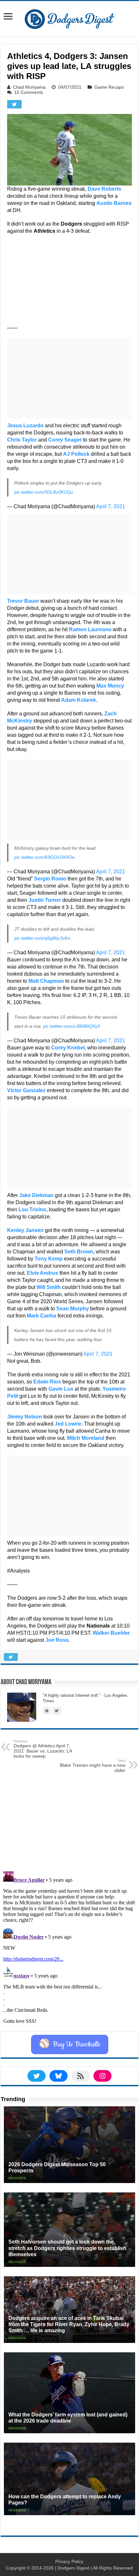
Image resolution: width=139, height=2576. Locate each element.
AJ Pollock (76, 454)
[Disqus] (69, 1950)
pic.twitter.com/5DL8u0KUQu (44, 492)
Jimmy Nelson (25, 1417)
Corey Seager (65, 440)
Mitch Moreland (86, 1438)
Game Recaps (109, 87)
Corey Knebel (68, 1048)
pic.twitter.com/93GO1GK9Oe (44, 857)
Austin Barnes (114, 203)
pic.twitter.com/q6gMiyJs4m (42, 938)
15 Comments (29, 92)
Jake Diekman (36, 1195)
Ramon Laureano (90, 629)
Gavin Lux (61, 1389)
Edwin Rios (47, 1382)
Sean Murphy (73, 1309)
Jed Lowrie (68, 1424)
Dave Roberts (104, 189)
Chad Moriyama (29, 87)
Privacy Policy (69, 2561)
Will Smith (49, 1287)
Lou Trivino (32, 1210)
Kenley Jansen (25, 1230)
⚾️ (70, 2044)
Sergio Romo (50, 879)
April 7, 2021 (111, 506)
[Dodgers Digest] (69, 17)
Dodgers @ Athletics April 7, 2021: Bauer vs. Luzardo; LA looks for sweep (43, 1749)
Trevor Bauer (23, 601)
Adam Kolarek (79, 700)
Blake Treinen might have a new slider (93, 1766)
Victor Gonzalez (26, 1090)
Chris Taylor (22, 440)
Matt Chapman (46, 981)
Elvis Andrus (43, 1273)
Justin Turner (45, 900)
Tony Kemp (49, 1259)
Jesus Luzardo (25, 426)
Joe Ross (57, 1640)
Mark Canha (42, 1316)
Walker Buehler (111, 1633)
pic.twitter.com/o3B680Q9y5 (72, 1026)
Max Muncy (110, 686)
